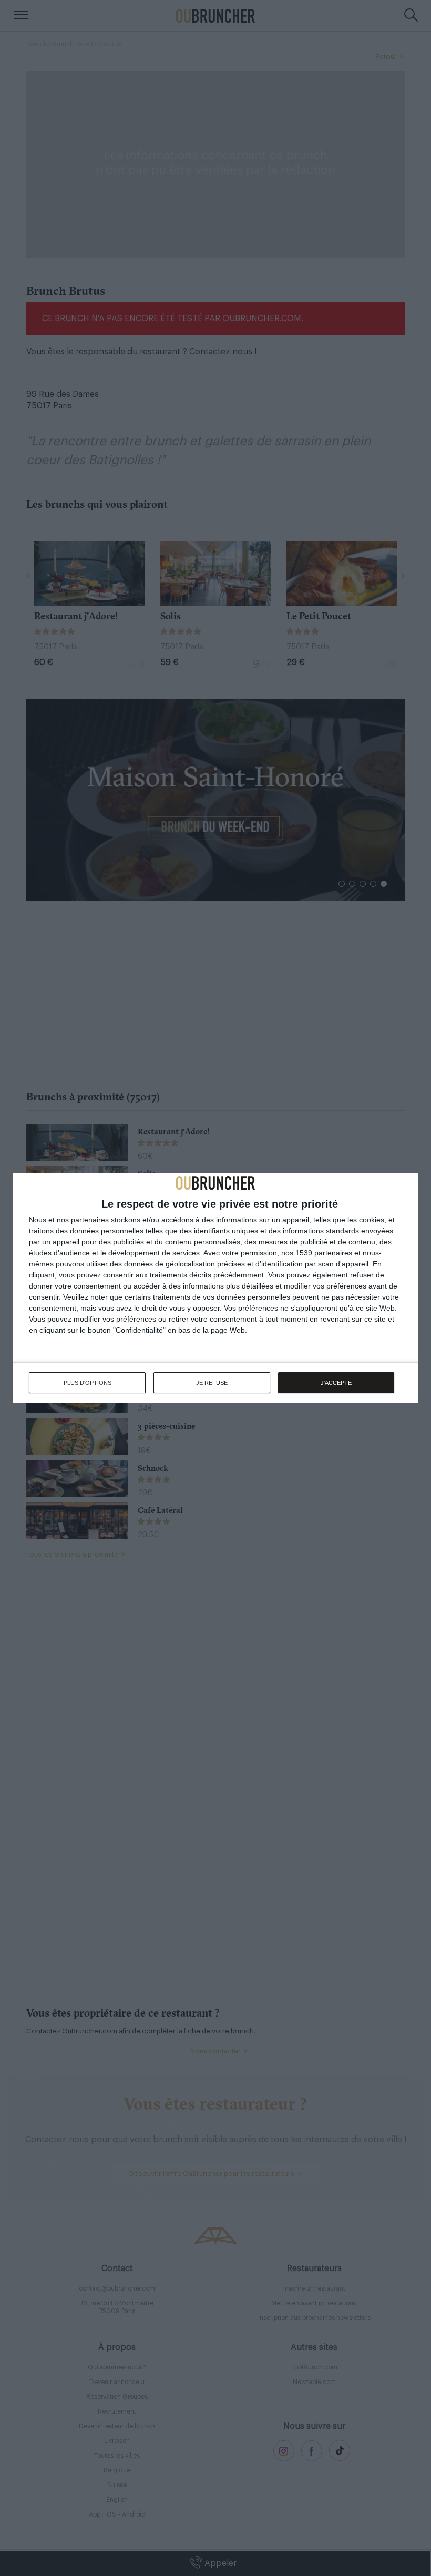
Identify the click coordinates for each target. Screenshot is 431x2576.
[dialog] (215, 1288)
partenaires (90, 1220)
